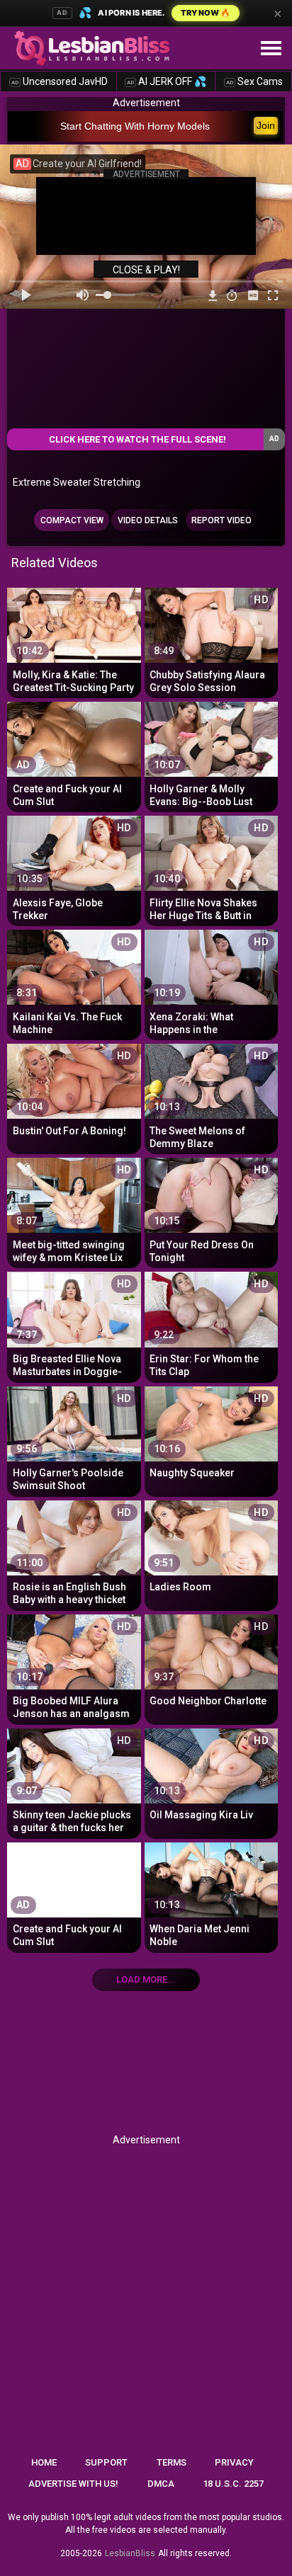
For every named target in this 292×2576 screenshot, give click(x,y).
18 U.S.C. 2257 (233, 2484)
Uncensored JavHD (60, 81)
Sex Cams (254, 81)
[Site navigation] (271, 49)
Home (44, 2462)
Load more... (146, 1979)
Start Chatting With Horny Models (135, 126)
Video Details (148, 520)
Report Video (221, 520)
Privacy (234, 2462)
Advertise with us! (73, 2484)
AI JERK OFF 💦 (167, 81)
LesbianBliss (130, 2553)
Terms (172, 2462)
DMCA (161, 2484)
